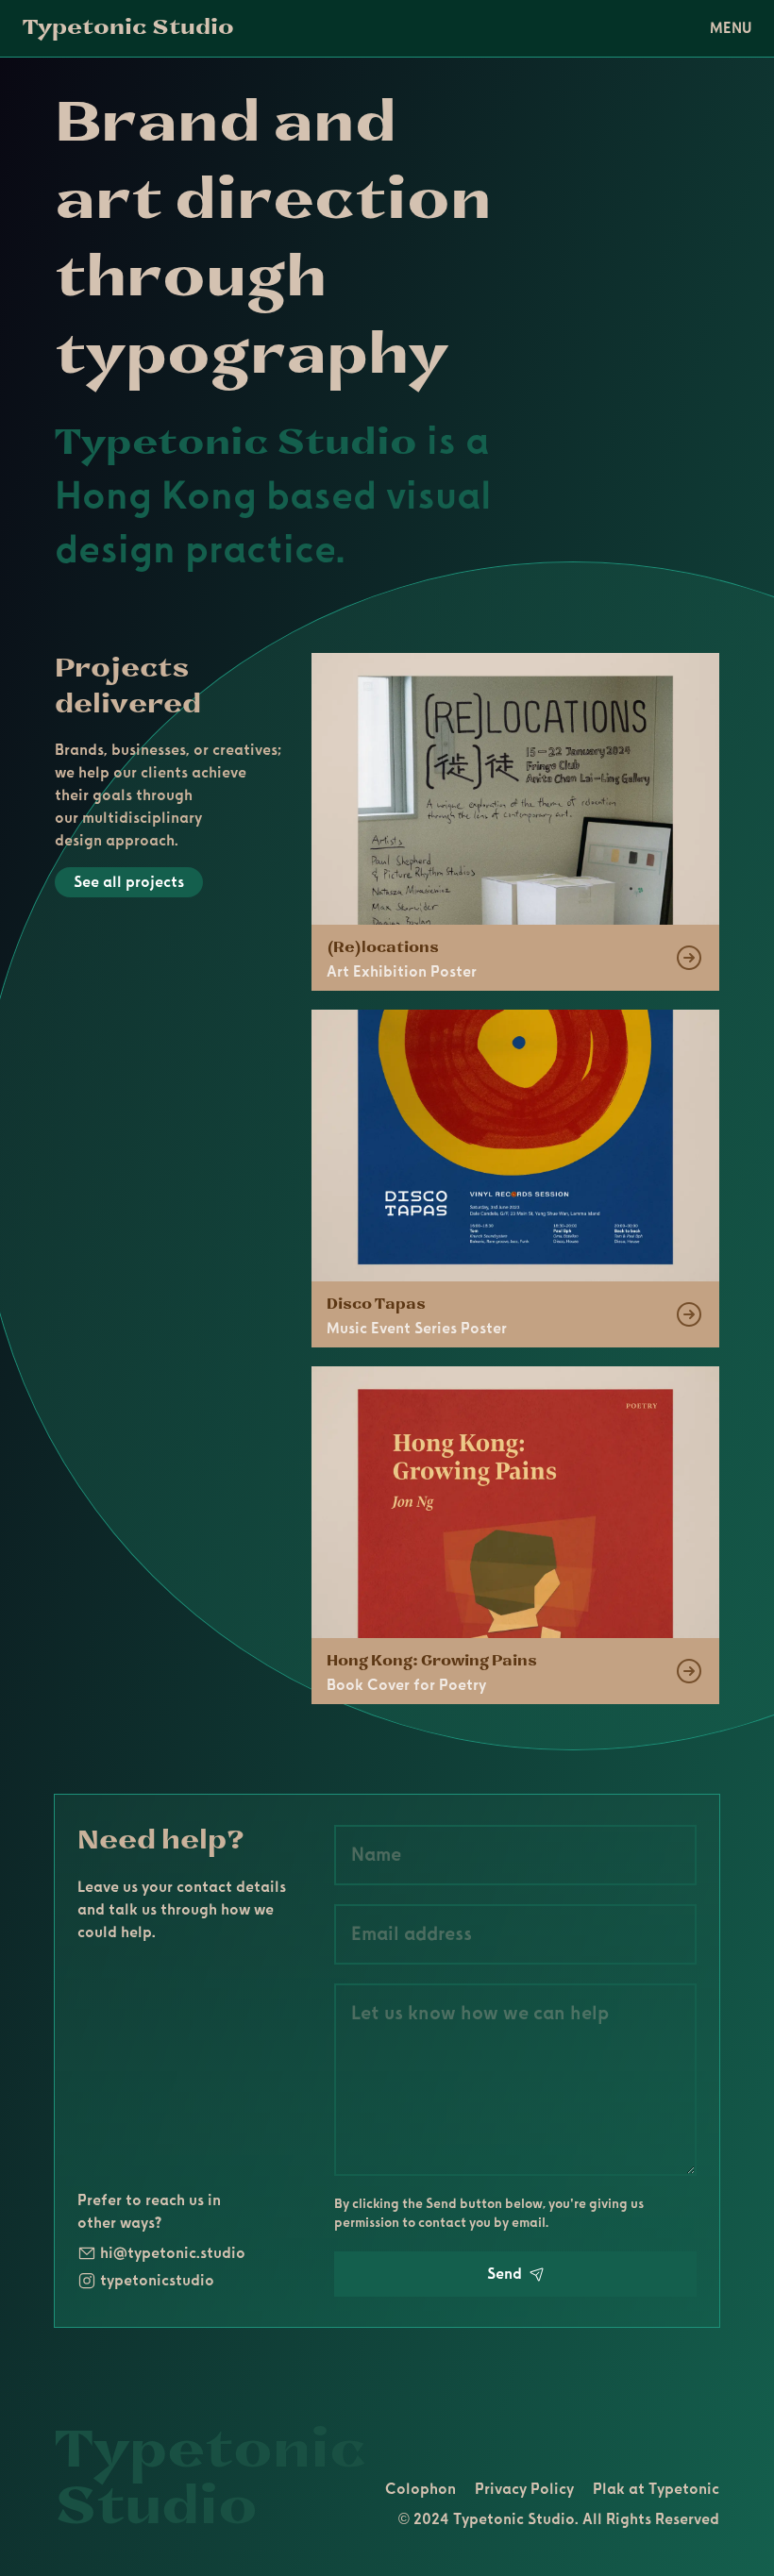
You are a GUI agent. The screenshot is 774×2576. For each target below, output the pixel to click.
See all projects (129, 882)
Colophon (421, 2489)
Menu (731, 28)
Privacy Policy (524, 2489)
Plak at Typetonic (656, 2489)
